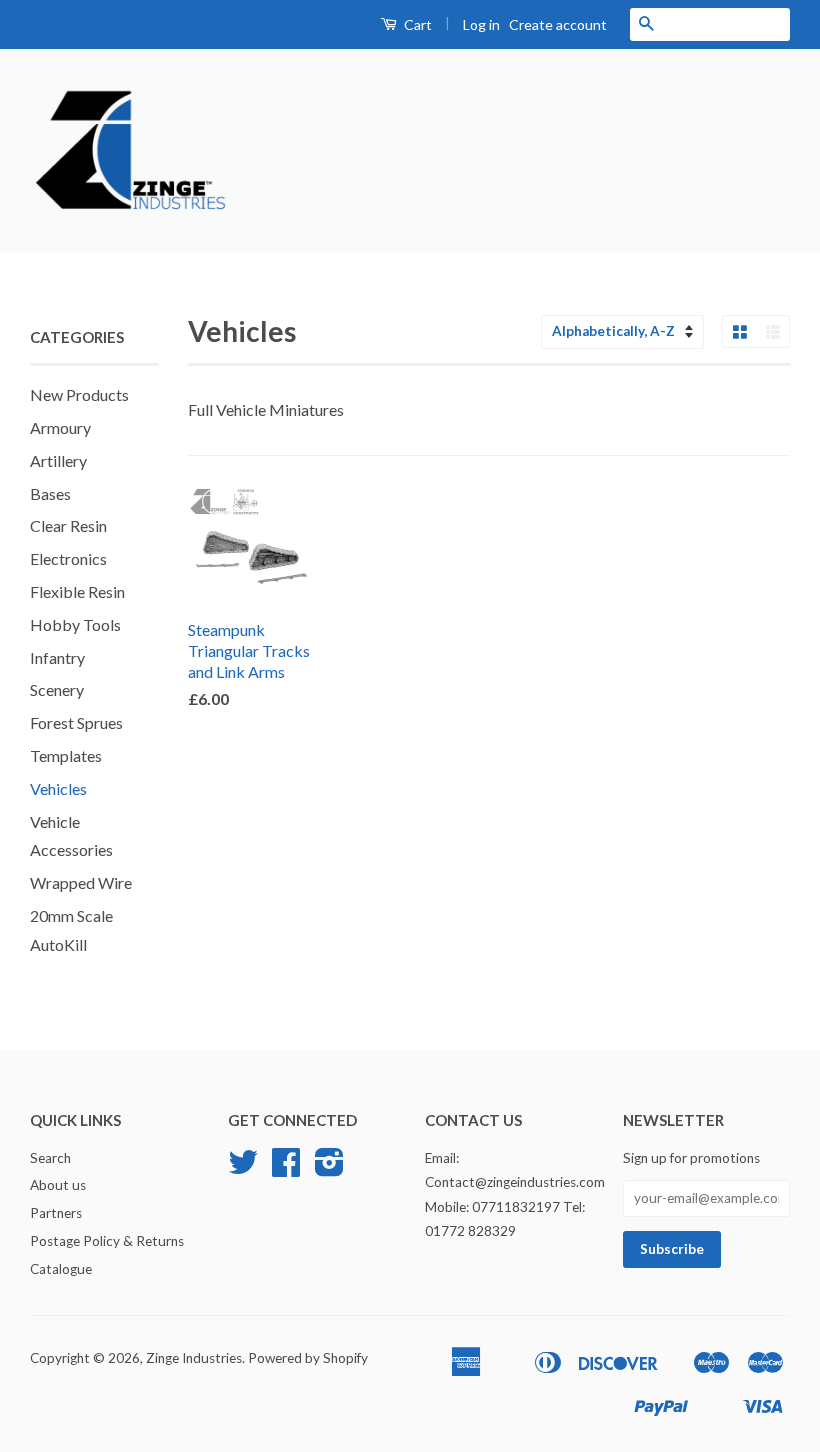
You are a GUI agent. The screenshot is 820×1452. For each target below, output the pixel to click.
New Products (79, 394)
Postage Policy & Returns (107, 1241)
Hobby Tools (75, 624)
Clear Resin (68, 525)
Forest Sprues (76, 722)
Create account (558, 24)
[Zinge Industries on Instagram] (329, 1169)
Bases (50, 493)
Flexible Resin (77, 591)
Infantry (57, 657)
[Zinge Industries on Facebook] (286, 1169)
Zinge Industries (194, 1358)
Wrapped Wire (81, 882)
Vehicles (58, 788)
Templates (66, 755)
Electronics (68, 558)
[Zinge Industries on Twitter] (243, 1169)
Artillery (58, 460)
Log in (481, 24)
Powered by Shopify (308, 1358)
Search (50, 1158)
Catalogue (61, 1269)
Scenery (57, 689)
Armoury (60, 427)
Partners (56, 1213)
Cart (416, 24)
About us (58, 1185)
